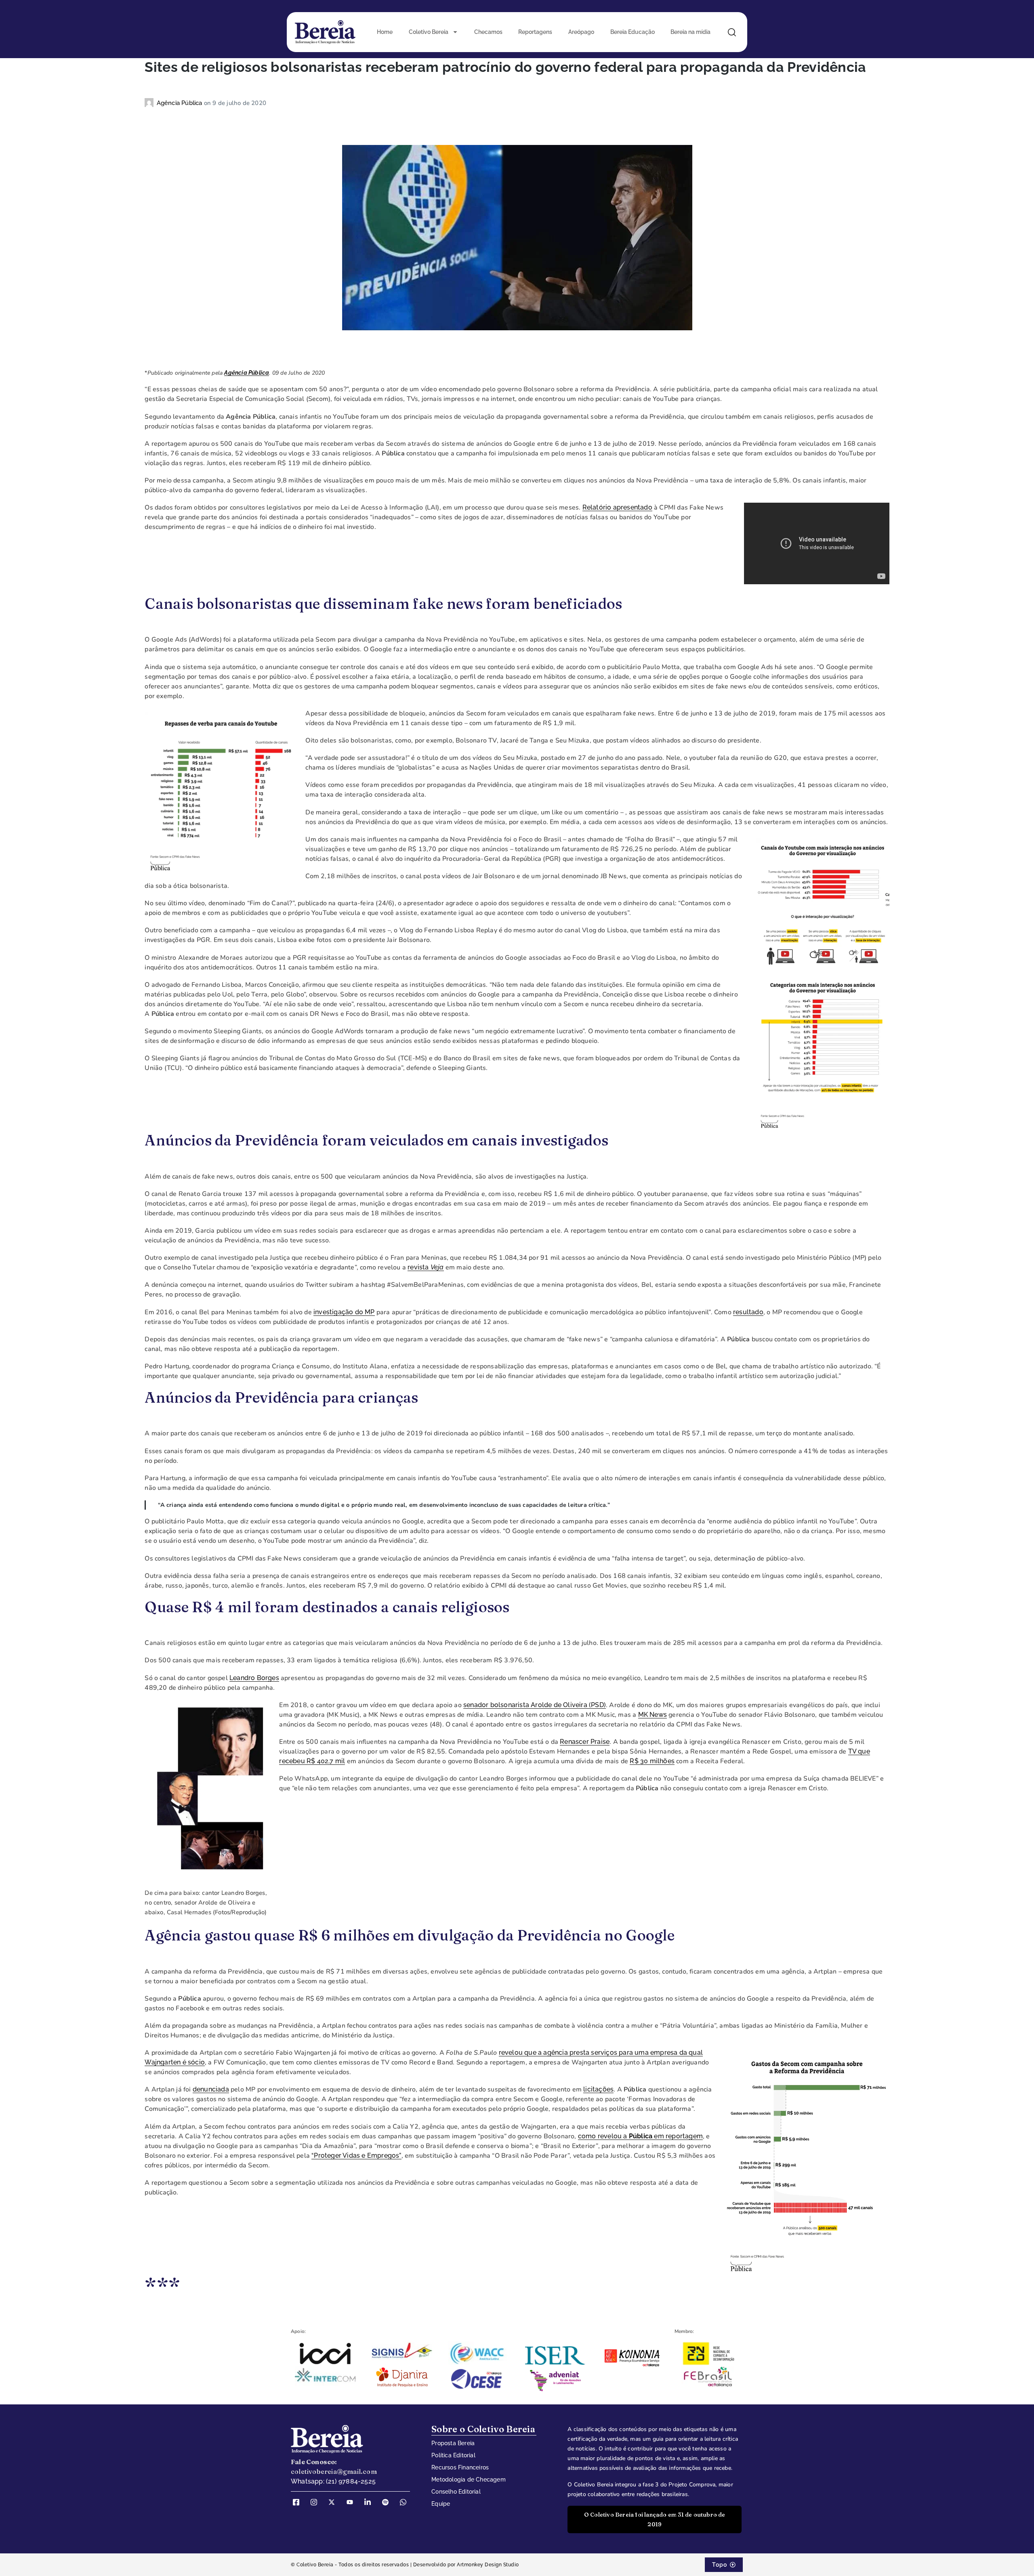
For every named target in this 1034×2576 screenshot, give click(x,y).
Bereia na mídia (690, 32)
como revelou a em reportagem (640, 2136)
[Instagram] (317, 2503)
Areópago (581, 32)
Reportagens (535, 32)
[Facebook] (299, 2503)
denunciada (211, 2089)
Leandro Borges (254, 1678)
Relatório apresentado (617, 507)
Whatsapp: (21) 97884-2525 (333, 2481)
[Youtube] (353, 2503)
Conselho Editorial (456, 2492)
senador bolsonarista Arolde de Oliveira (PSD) (535, 1705)
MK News (653, 1715)
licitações (598, 2089)
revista (426, 1267)
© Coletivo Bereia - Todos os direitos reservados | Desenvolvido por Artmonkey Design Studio (405, 2565)
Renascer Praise (585, 1742)
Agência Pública (180, 103)
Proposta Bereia (453, 2443)
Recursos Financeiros (460, 2467)
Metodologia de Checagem (469, 2480)
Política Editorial (453, 2455)
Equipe (441, 2504)
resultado (748, 1312)
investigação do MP (344, 1312)
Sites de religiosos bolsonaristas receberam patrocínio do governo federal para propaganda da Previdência (505, 67)
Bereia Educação (633, 32)
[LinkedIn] (370, 2503)
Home (385, 32)
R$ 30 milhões (652, 1761)
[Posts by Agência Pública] (150, 103)
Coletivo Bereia (429, 32)
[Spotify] (388, 2503)
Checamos (488, 32)
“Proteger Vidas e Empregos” (356, 2155)
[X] (334, 2503)
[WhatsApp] (406, 2503)
